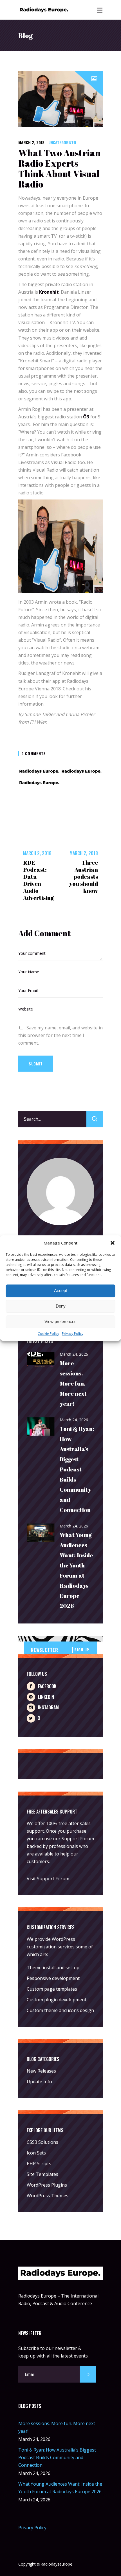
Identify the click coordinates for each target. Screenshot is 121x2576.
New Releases (41, 2071)
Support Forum (78, 1839)
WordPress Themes (48, 2196)
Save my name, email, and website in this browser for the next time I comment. (60, 1035)
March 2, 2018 (31, 142)
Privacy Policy (73, 1334)
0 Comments (34, 753)
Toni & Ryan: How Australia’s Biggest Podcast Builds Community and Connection (77, 1469)
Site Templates (42, 2174)
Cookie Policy (48, 1334)
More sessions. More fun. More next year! (73, 1383)
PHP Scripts (39, 2164)
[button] (113, 1243)
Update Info (39, 2082)
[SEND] (88, 2374)
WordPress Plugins (47, 2185)
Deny (61, 1306)
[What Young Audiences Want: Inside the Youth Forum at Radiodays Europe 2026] (41, 1533)
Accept (60, 1291)
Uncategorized (62, 142)
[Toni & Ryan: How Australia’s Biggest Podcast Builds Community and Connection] (41, 1427)
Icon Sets (36, 2153)
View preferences (60, 1322)
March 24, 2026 (74, 1354)
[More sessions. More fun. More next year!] (41, 1360)
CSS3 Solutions (42, 2142)
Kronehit (49, 292)
